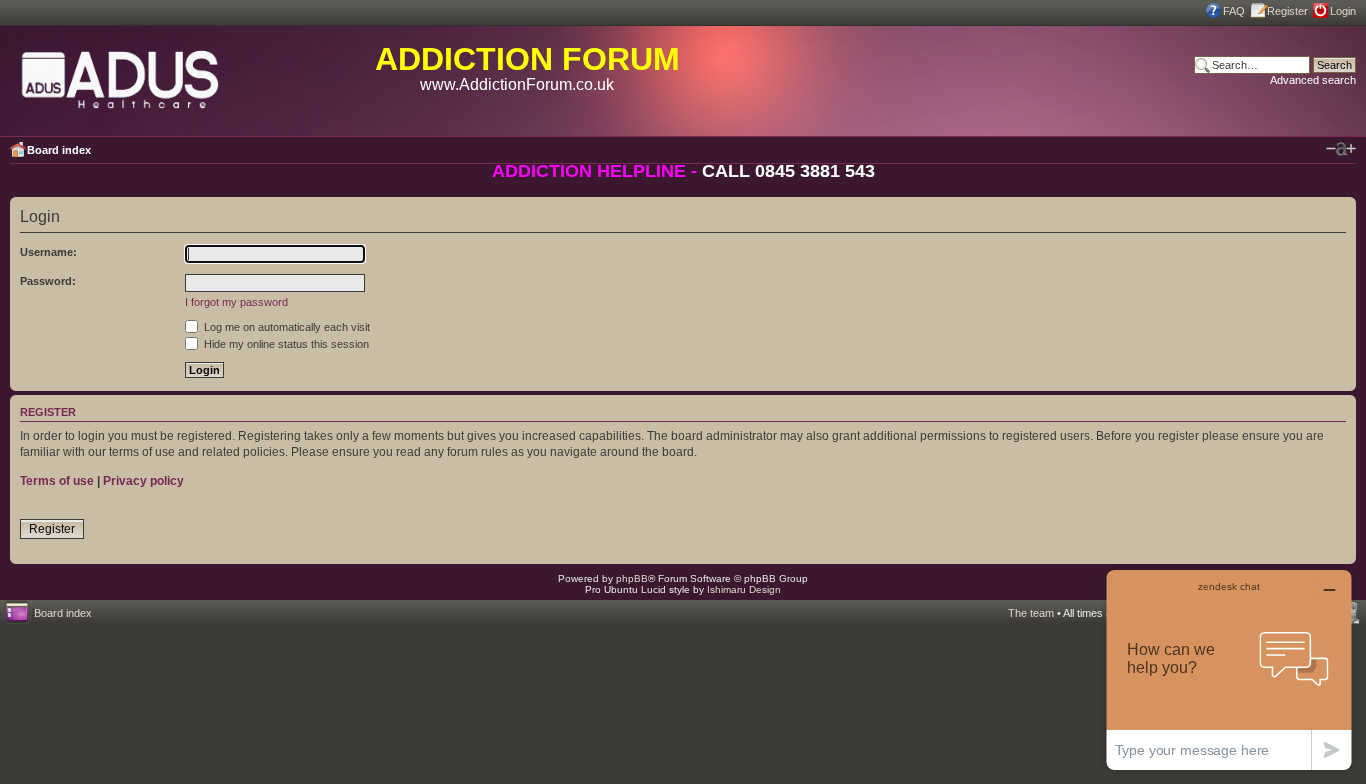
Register (1287, 11)
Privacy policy (143, 481)
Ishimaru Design (744, 589)
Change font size (1341, 149)
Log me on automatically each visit (285, 327)
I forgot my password (236, 302)
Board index (59, 150)
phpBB (632, 578)
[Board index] (121, 76)
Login (1343, 11)
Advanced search (1313, 80)
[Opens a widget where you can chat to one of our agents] (1229, 669)
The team (1031, 613)
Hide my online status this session (285, 344)
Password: (48, 281)
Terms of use (57, 481)
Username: (48, 252)
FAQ (1234, 11)
